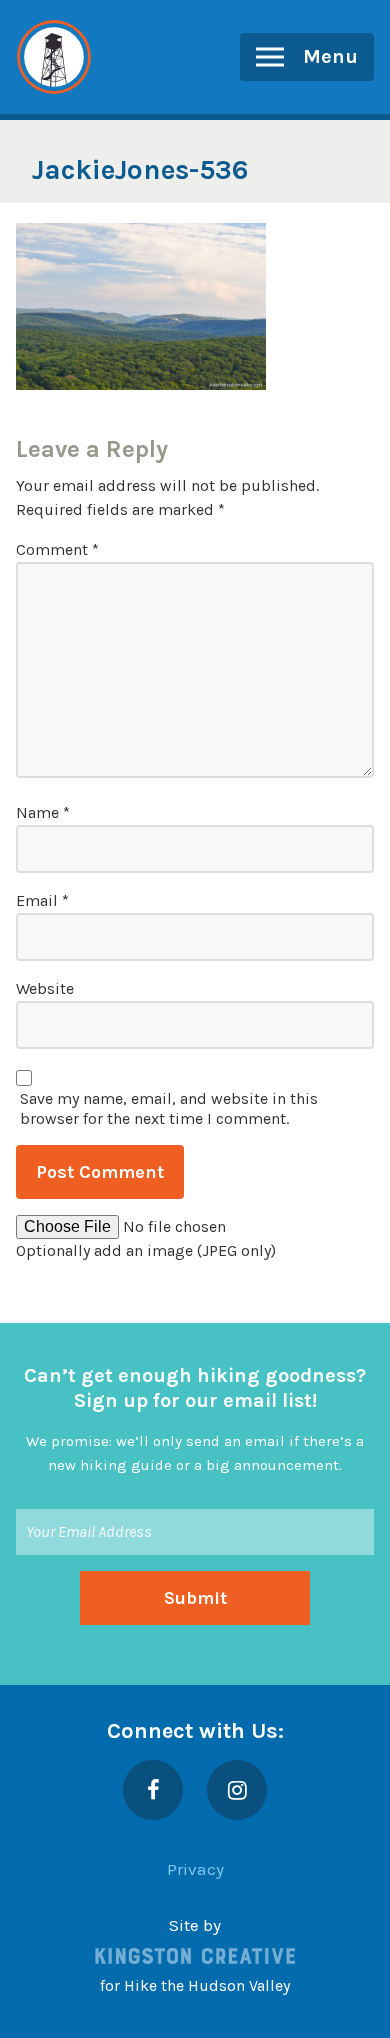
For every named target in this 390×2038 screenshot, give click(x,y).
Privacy (195, 1869)
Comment (57, 549)
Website (45, 988)
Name (43, 812)
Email (42, 900)
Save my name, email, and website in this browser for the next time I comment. (169, 1108)
